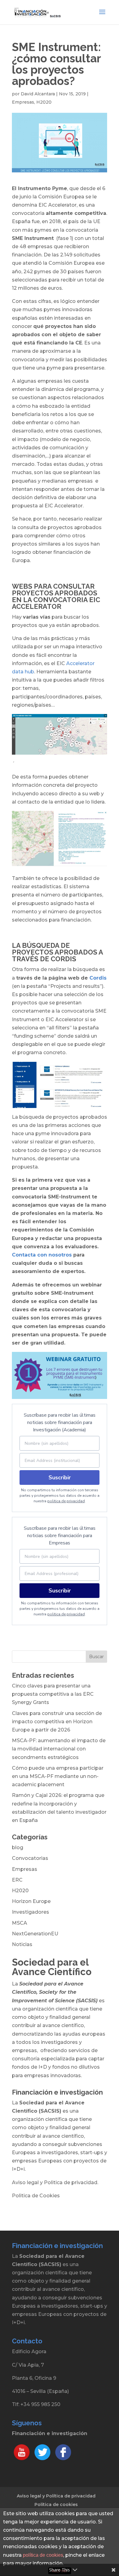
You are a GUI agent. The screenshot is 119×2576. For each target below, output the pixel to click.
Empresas (23, 102)
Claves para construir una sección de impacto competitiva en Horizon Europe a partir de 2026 (57, 1722)
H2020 (44, 102)
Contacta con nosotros (42, 1255)
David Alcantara (38, 94)
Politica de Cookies (36, 2196)
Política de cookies (56, 2504)
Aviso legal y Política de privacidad (56, 2496)
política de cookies (43, 2555)
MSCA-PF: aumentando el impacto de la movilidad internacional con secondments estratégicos (59, 1749)
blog (18, 1847)
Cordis (98, 978)
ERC (17, 1880)
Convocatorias (30, 1858)
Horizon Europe (31, 1901)
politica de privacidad (66, 1501)
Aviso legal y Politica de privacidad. (55, 2182)
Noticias (22, 1944)
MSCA (20, 1923)
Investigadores (31, 1912)
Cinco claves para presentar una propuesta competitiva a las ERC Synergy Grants (53, 1694)
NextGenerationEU (35, 1934)
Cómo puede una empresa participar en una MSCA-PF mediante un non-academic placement (58, 1776)
